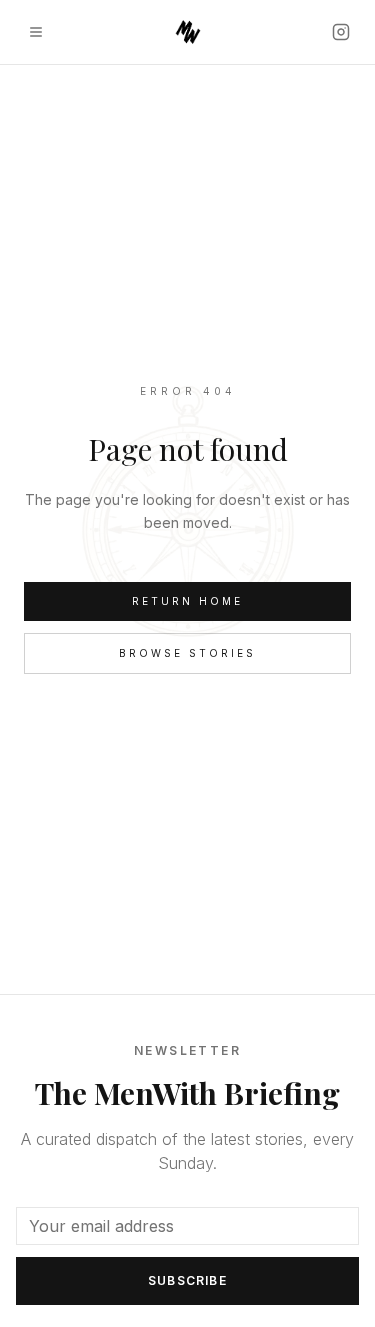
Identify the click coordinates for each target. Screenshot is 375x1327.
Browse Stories (187, 653)
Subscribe (187, 1280)
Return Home (187, 601)
